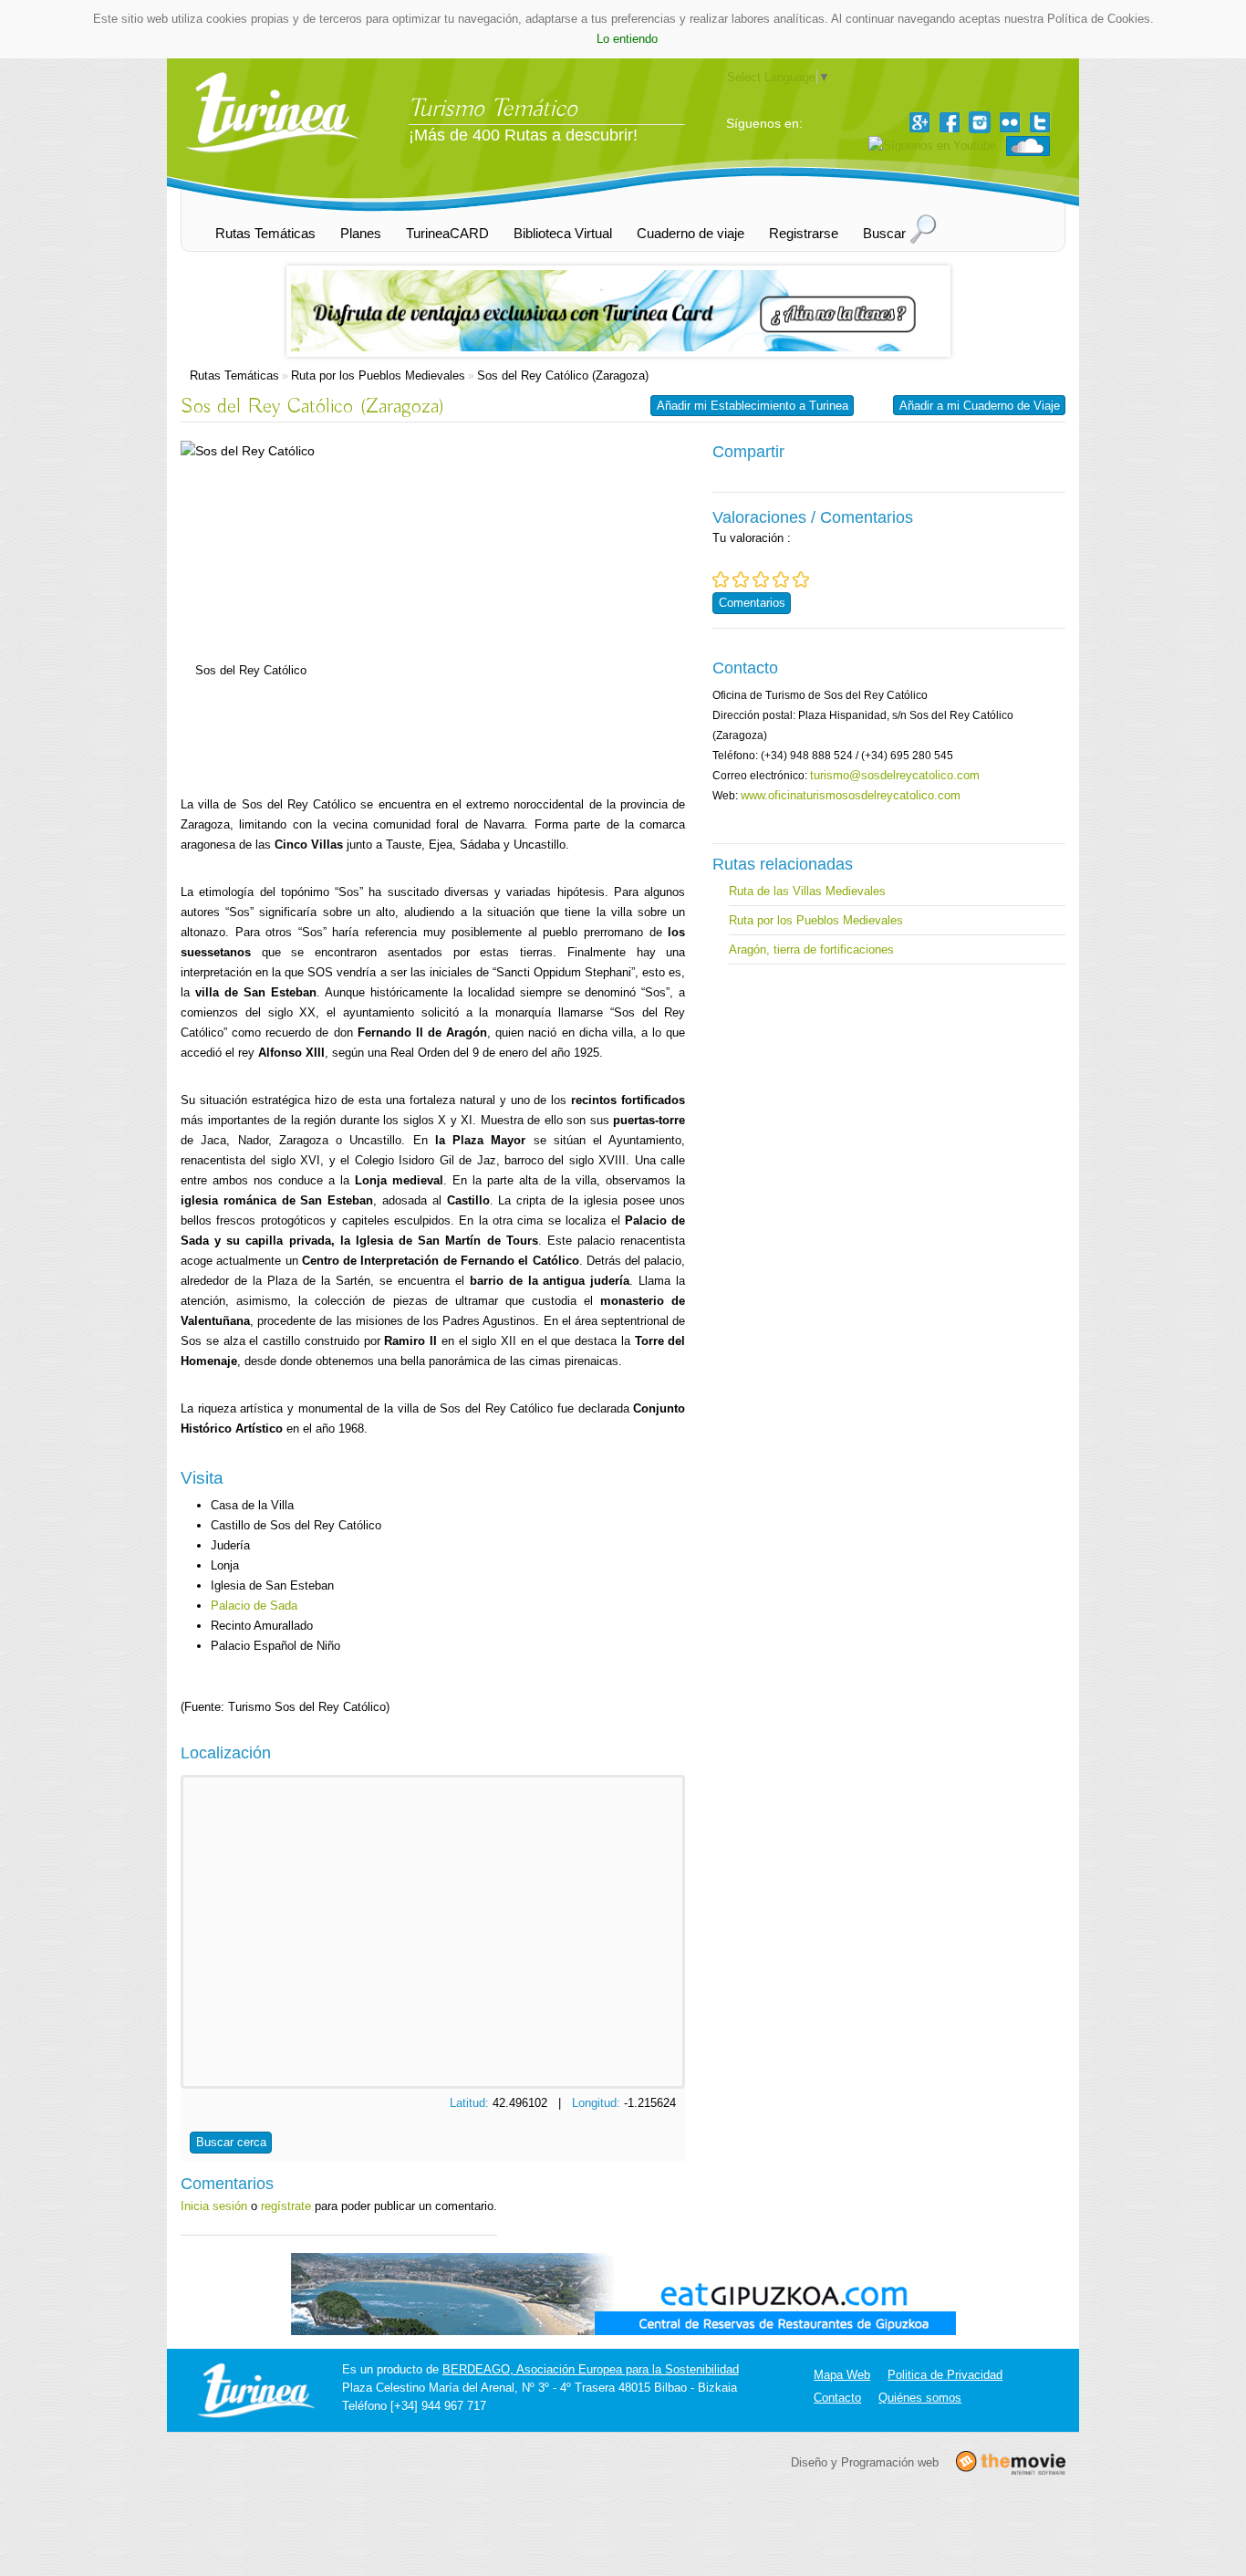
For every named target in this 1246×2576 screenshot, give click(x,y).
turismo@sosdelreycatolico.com (895, 775)
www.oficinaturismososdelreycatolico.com (851, 795)
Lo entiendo (627, 39)
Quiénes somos (920, 2398)
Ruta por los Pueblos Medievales (378, 375)
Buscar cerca (231, 2142)
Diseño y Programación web (865, 2462)
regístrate (286, 2206)
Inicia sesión (214, 2206)
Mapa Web (842, 2375)
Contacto (837, 2398)
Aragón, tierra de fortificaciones (811, 949)
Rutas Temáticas (234, 375)
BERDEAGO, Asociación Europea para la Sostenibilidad (591, 2369)
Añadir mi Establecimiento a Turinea (753, 406)
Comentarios (752, 603)
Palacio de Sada (254, 1606)
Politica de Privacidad (945, 2375)
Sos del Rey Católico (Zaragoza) (563, 375)
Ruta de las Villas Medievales (807, 891)
